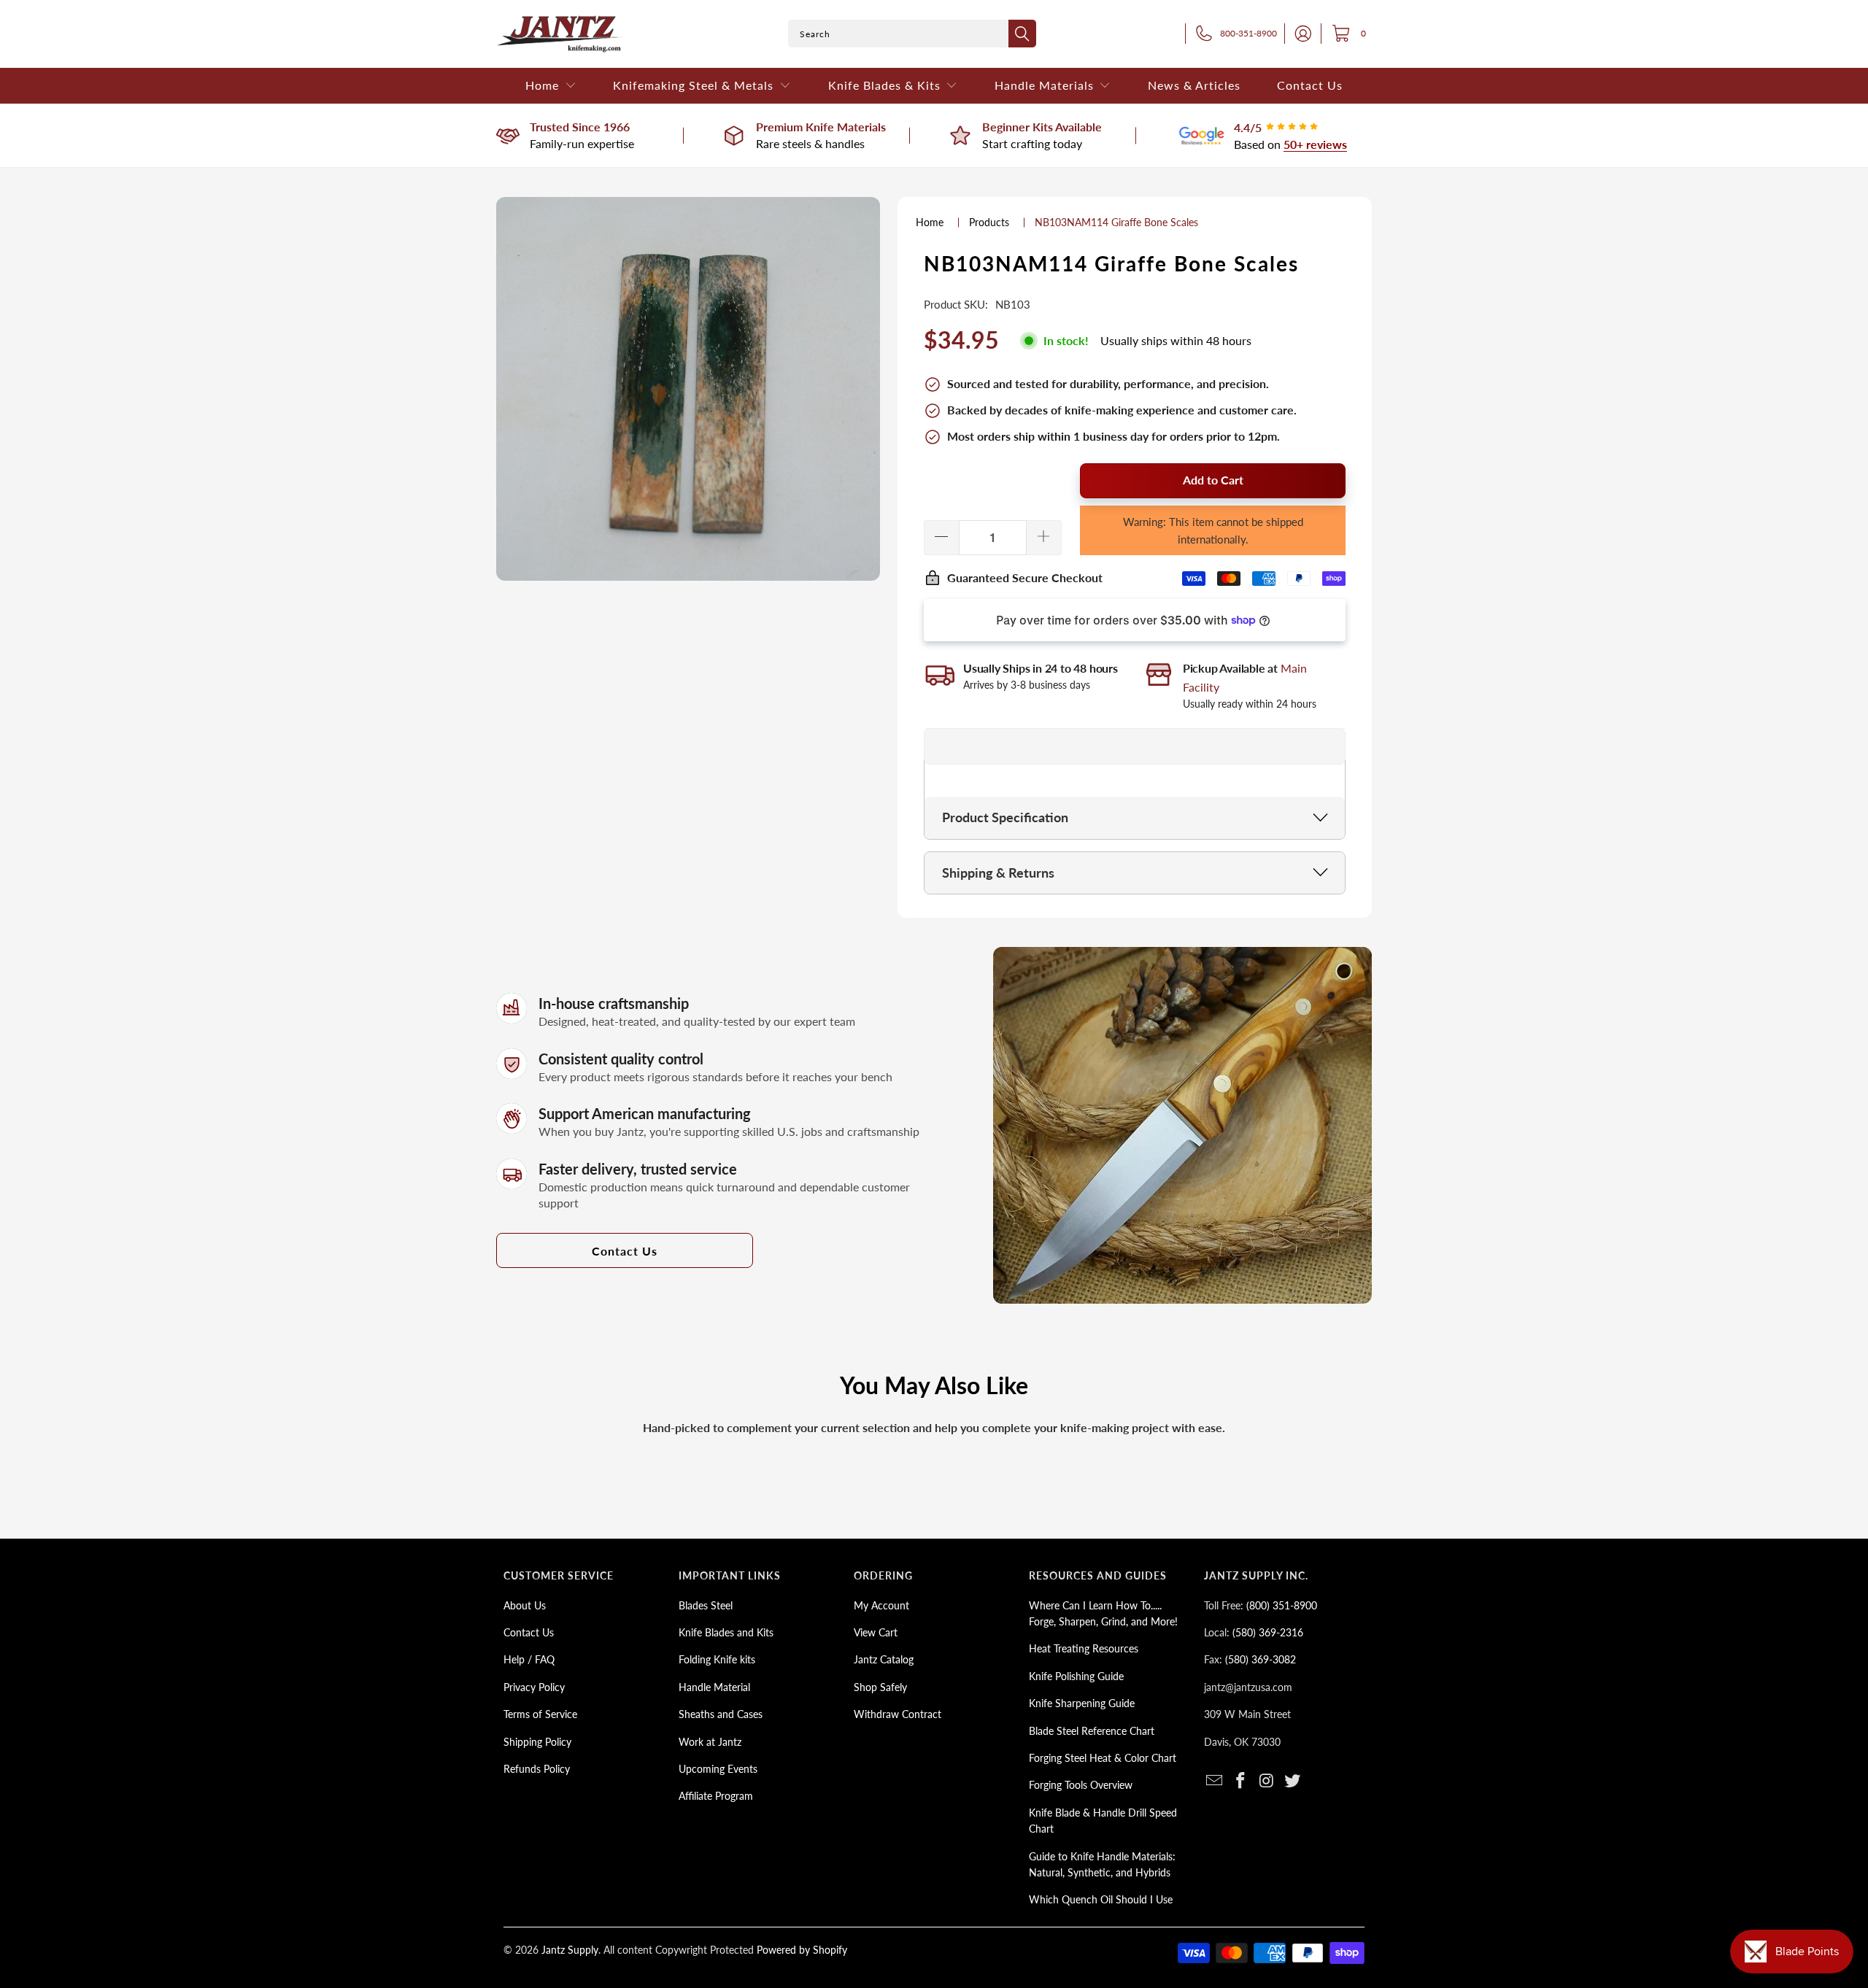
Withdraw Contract (898, 1714)
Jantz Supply (570, 1950)
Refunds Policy (537, 1769)
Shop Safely (880, 1687)
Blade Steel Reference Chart (1092, 1731)
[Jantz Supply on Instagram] (1267, 1781)
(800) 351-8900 (1282, 1605)
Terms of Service (540, 1714)
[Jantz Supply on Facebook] (1241, 1781)
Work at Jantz (710, 1742)
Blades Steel (706, 1605)
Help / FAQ (529, 1659)
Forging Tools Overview (1081, 1785)
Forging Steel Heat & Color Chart (1103, 1758)
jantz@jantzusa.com (1248, 1687)
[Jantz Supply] (560, 34)
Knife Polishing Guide (1076, 1676)
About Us (525, 1605)
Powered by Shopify (802, 1950)
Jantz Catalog (884, 1659)
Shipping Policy (537, 1742)
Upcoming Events (718, 1769)
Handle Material (714, 1687)
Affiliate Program (716, 1796)
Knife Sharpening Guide (1082, 1703)
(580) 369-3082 (1261, 1659)
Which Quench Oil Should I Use (1101, 1899)
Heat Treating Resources (1084, 1648)
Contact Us (625, 1251)
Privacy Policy (534, 1687)
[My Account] (1299, 34)
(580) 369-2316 (1268, 1632)
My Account (881, 1605)
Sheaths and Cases (721, 1714)
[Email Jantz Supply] (1215, 1781)
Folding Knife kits (717, 1659)
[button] (551, 86)
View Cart (876, 1632)
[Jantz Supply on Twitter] (1293, 1781)
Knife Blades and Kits (726, 1632)
